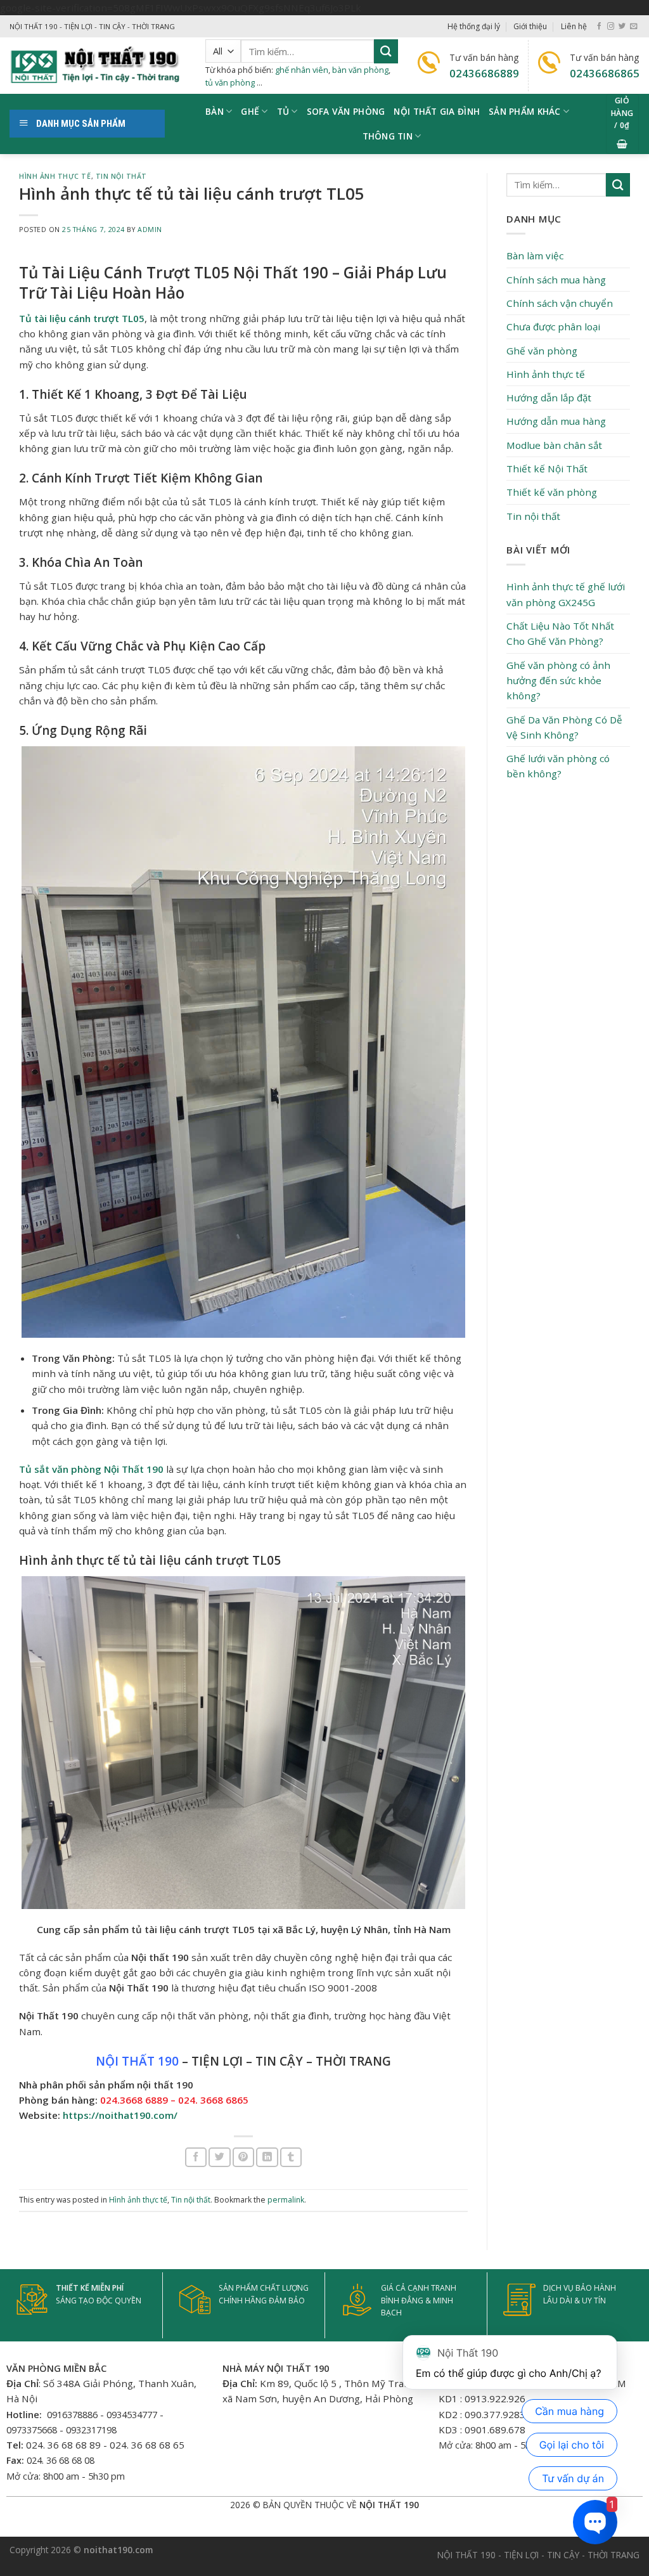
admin (150, 230)
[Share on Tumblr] (291, 2157)
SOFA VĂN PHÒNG (346, 111)
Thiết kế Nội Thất (547, 469)
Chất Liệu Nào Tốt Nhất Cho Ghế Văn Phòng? (560, 633)
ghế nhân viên (302, 70)
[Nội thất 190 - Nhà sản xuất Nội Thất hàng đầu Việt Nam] (98, 66)
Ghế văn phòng (542, 351)
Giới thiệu (530, 26)
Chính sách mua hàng (556, 280)
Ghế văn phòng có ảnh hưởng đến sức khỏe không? (558, 681)
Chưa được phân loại (553, 327)
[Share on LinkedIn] (267, 2157)
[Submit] (386, 51)
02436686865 (605, 73)
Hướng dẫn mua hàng (556, 421)
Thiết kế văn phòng (552, 492)
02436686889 (484, 73)
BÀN (215, 111)
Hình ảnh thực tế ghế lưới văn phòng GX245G (566, 594)
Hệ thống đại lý (474, 26)
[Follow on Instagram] (611, 27)
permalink (286, 2200)
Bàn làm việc (535, 256)
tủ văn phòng (230, 82)
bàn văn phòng (360, 70)
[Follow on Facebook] (599, 27)
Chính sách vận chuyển (560, 303)
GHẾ (250, 111)
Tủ (283, 111)
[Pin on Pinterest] (243, 2157)
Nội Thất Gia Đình (437, 111)
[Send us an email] (633, 27)
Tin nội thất (121, 176)
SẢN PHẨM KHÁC (525, 111)
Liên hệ (574, 26)
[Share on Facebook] (196, 2157)
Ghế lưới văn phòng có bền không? (558, 766)
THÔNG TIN (388, 136)
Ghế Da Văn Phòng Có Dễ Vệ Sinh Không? (564, 727)
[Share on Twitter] (219, 2157)
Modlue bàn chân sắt (554, 445)
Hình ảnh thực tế (55, 176)
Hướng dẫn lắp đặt (549, 398)
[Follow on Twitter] (622, 27)
